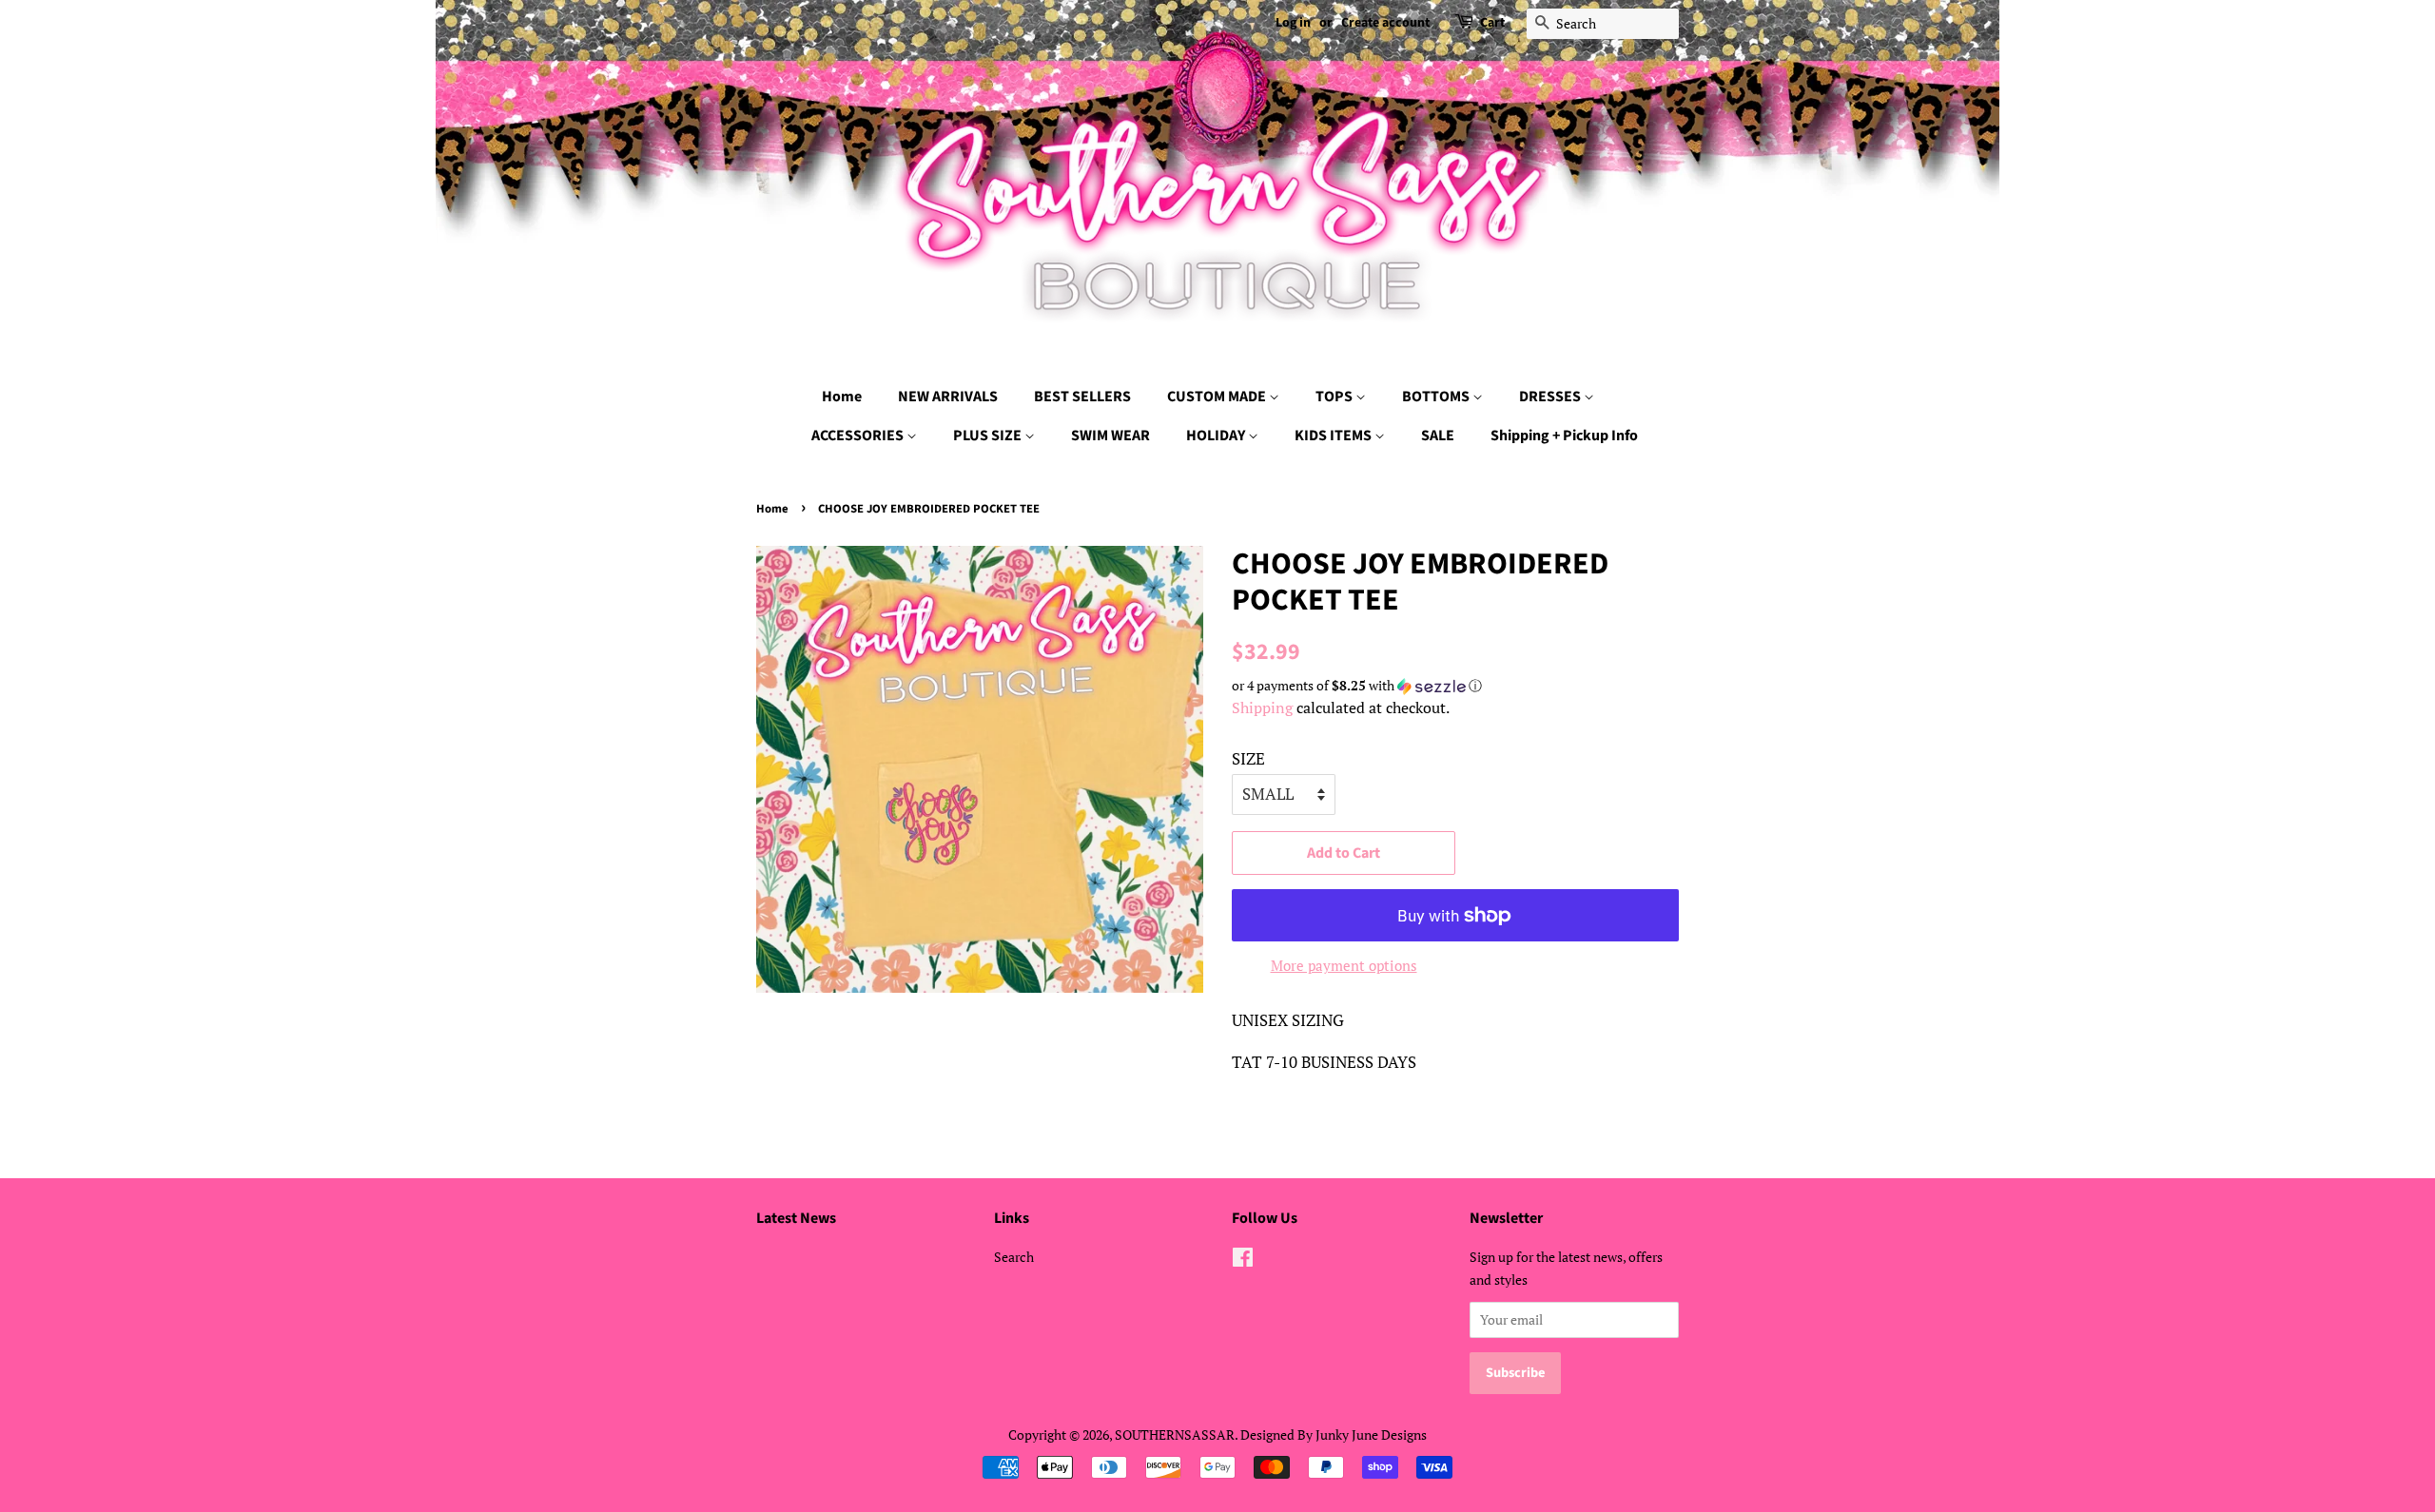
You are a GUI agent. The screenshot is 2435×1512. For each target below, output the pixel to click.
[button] (1455, 686)
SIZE (1248, 758)
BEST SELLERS (1082, 397)
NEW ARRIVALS (948, 397)
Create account (1385, 23)
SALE (1438, 436)
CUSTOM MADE (1218, 397)
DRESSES (1551, 397)
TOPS (1335, 397)
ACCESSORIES (859, 436)
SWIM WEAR (1110, 436)
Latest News (796, 1218)
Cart (1492, 23)
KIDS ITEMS (1334, 436)
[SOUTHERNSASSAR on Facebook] (1243, 1260)
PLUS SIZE (989, 436)
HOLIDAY (1217, 436)
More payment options (1344, 965)
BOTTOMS (1437, 397)
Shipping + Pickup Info (1564, 436)
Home (842, 397)
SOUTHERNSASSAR (1175, 1434)
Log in (1293, 23)
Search (1014, 1257)
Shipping (1262, 708)
